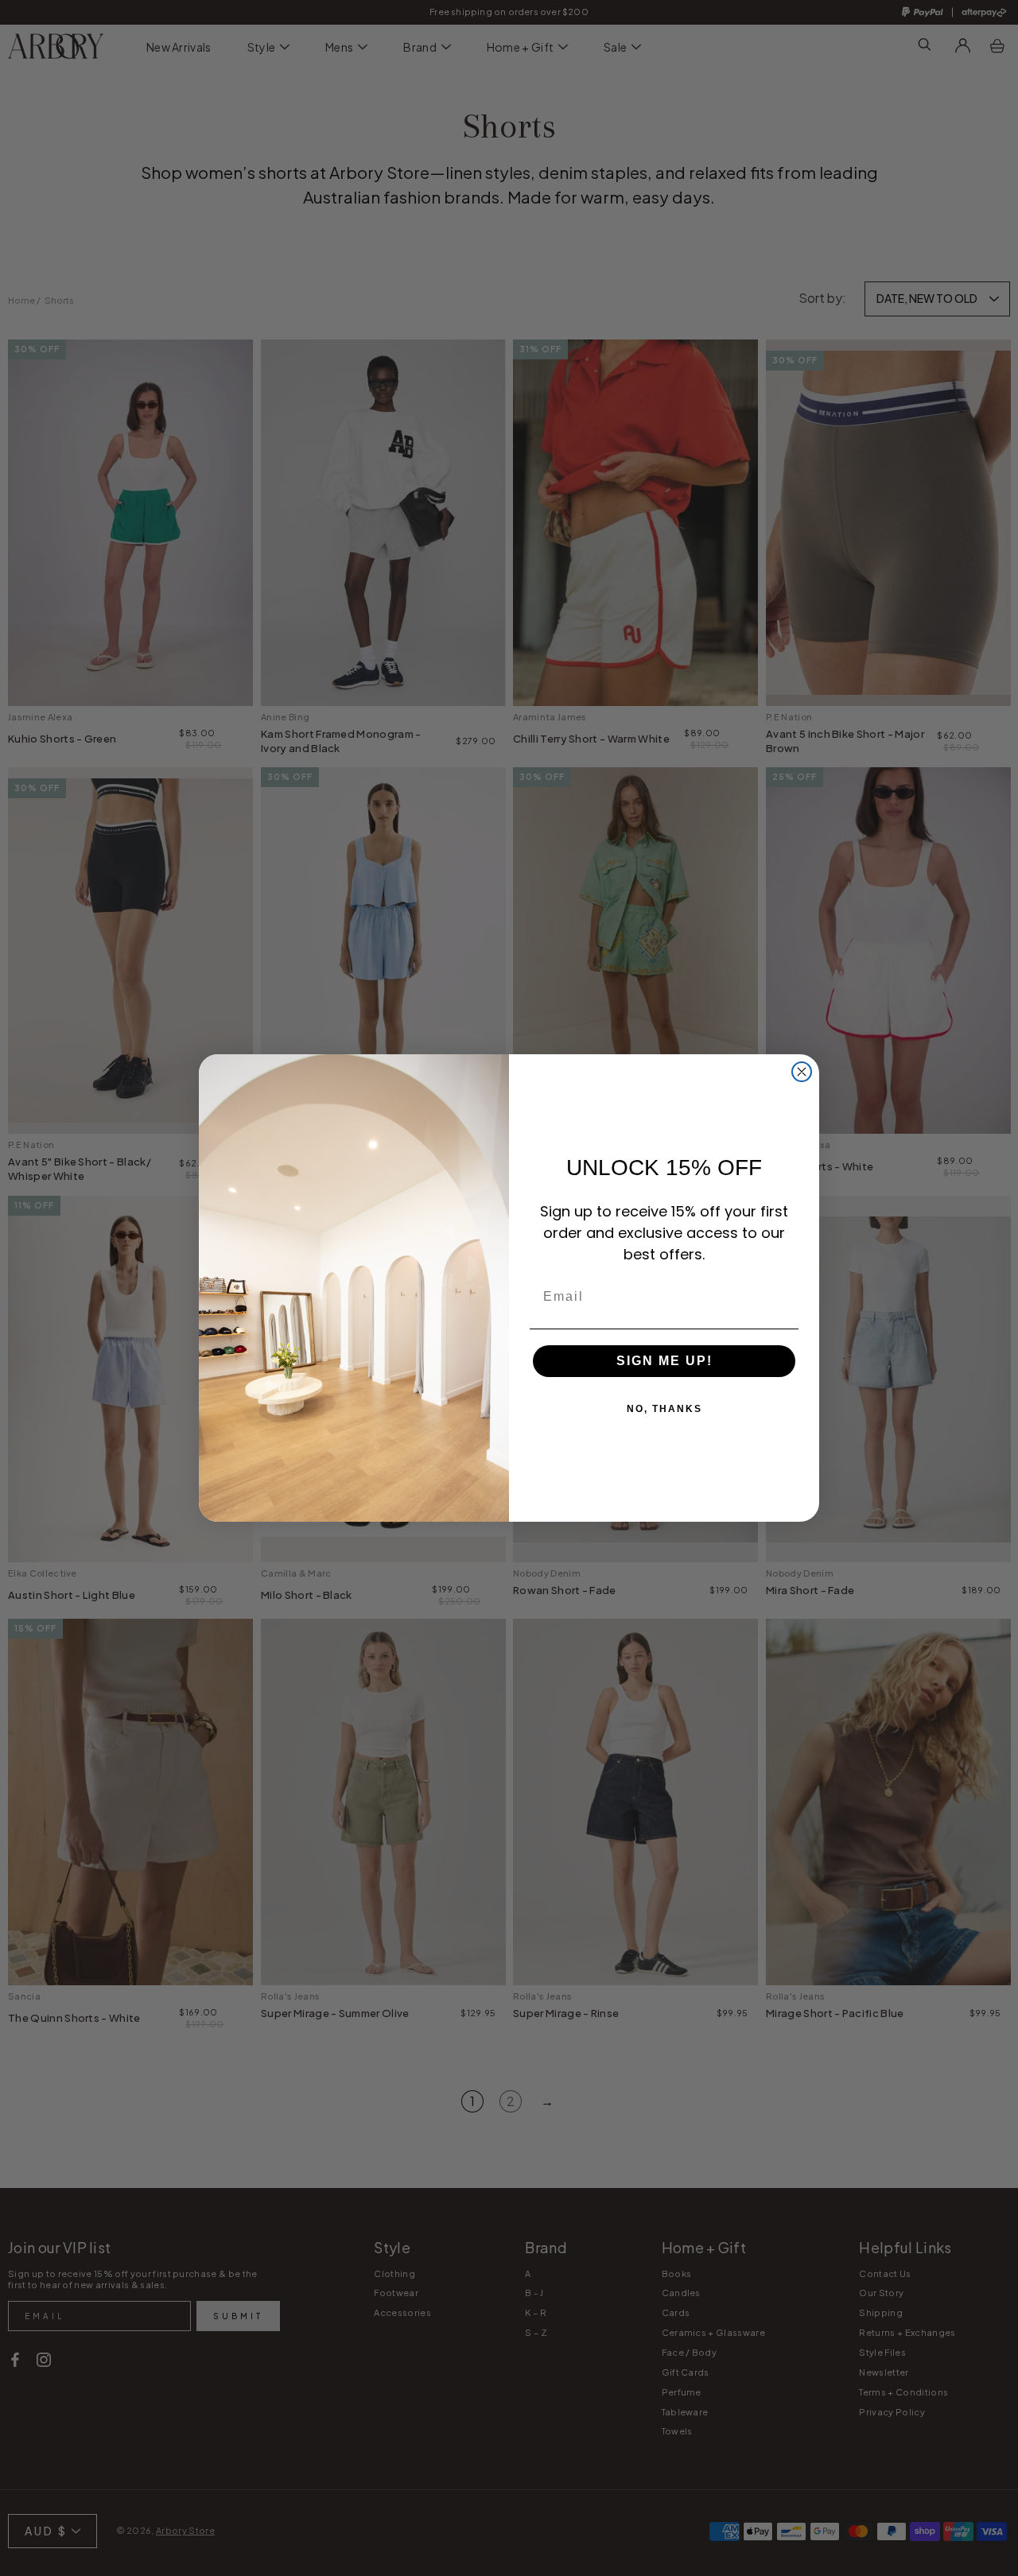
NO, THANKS (664, 1409)
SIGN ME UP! (664, 1361)
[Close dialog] (802, 1072)
